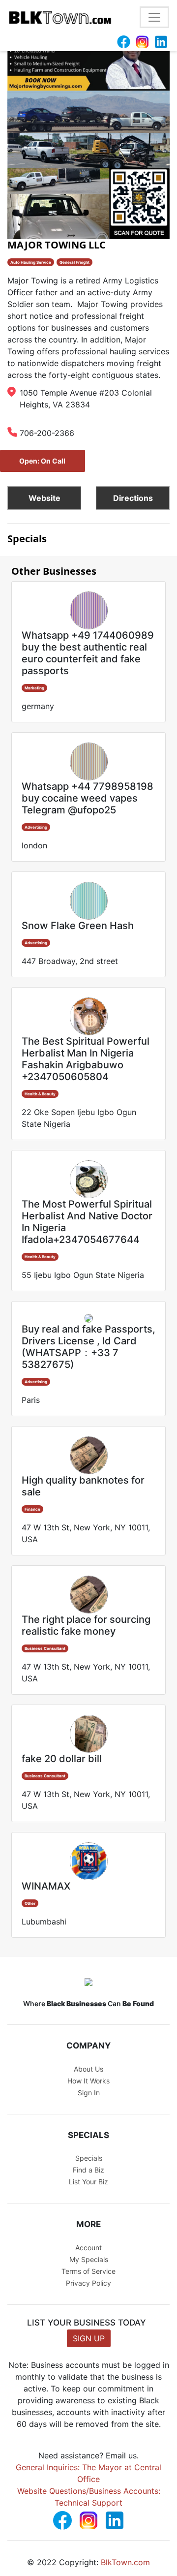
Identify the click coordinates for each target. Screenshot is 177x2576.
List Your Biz (88, 2182)
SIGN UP (89, 2338)
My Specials (89, 2259)
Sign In (89, 2093)
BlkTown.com (125, 2562)
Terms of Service (88, 2271)
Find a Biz (88, 2170)
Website (44, 498)
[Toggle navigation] (154, 17)
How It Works (88, 2081)
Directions (133, 498)
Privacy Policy (88, 2283)
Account (88, 2248)
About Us (88, 2069)
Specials (89, 2158)
